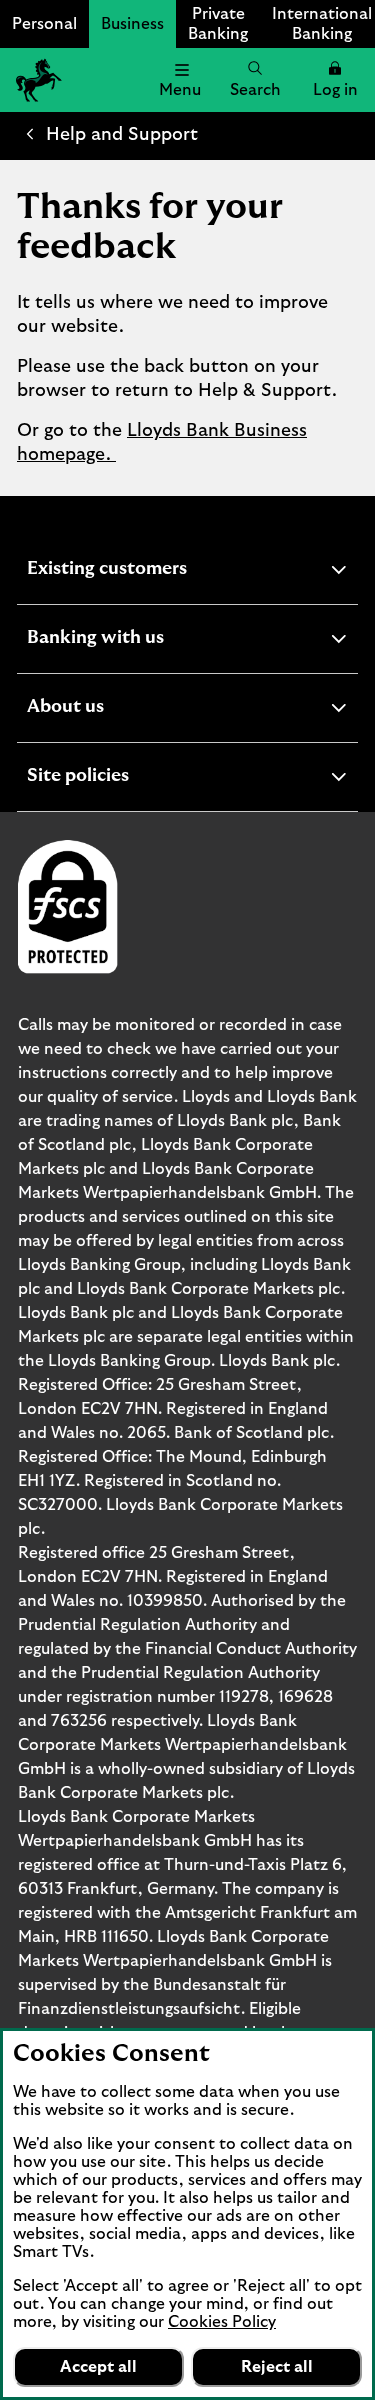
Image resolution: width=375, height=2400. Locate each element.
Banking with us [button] (144, 640)
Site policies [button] (127, 778)
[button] (335, 80)
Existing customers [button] (156, 571)
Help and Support (122, 135)
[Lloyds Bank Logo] (36, 80)
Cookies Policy (222, 2322)
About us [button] (114, 709)
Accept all (98, 2367)
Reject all (277, 2367)
